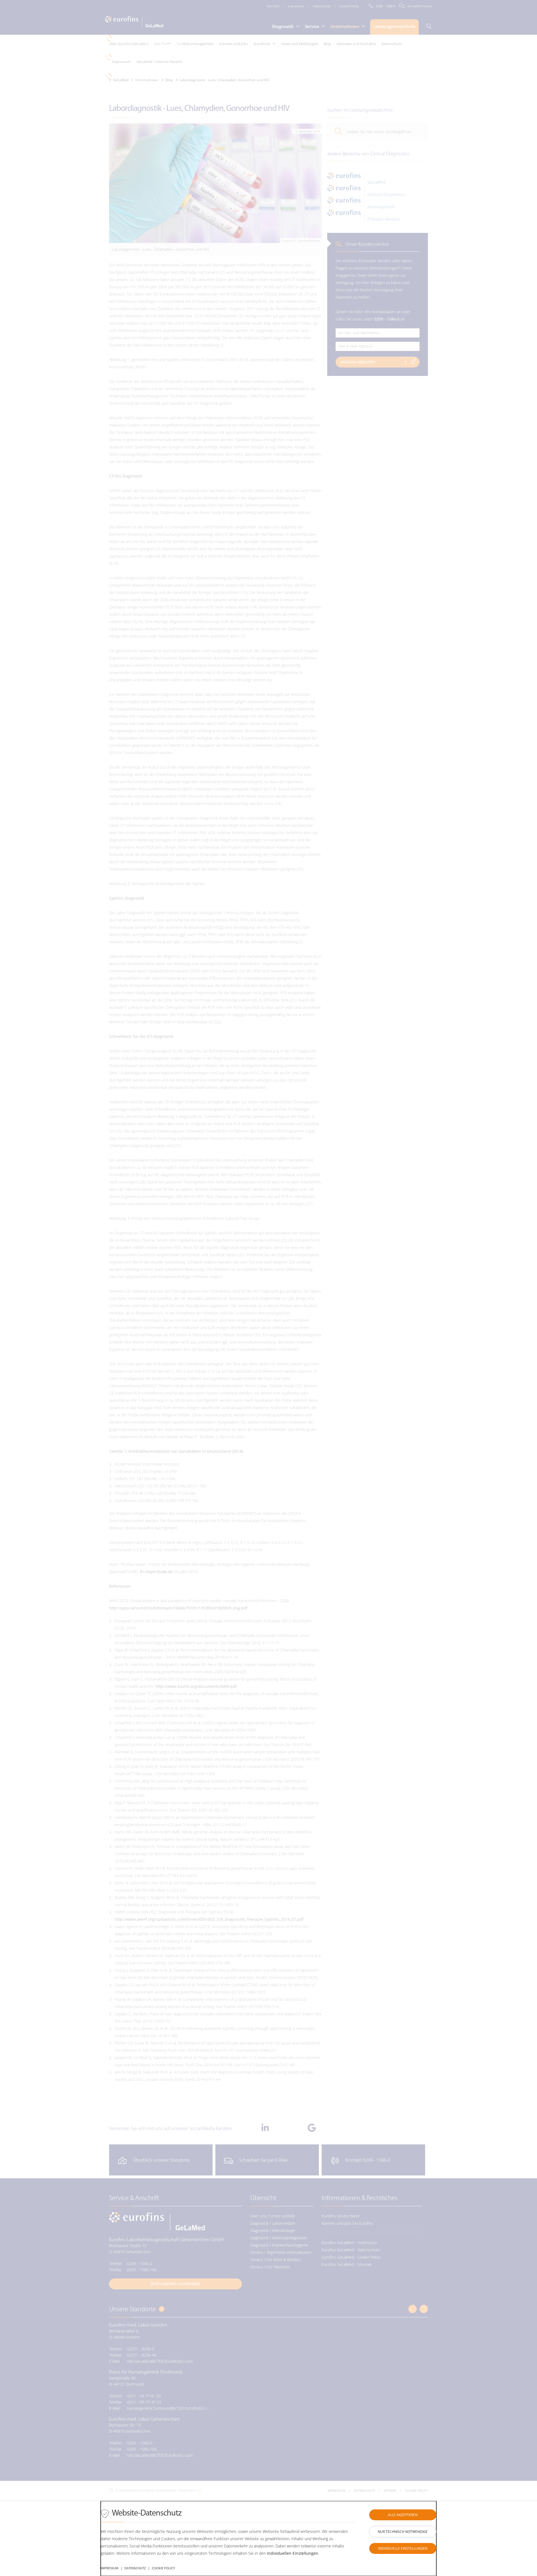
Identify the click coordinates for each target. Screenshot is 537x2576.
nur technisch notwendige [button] (403, 2532)
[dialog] (268, 2538)
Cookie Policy (163, 2568)
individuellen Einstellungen (293, 2553)
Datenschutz (135, 2568)
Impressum (109, 2568)
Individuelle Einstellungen (403, 2548)
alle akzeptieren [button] (403, 2515)
